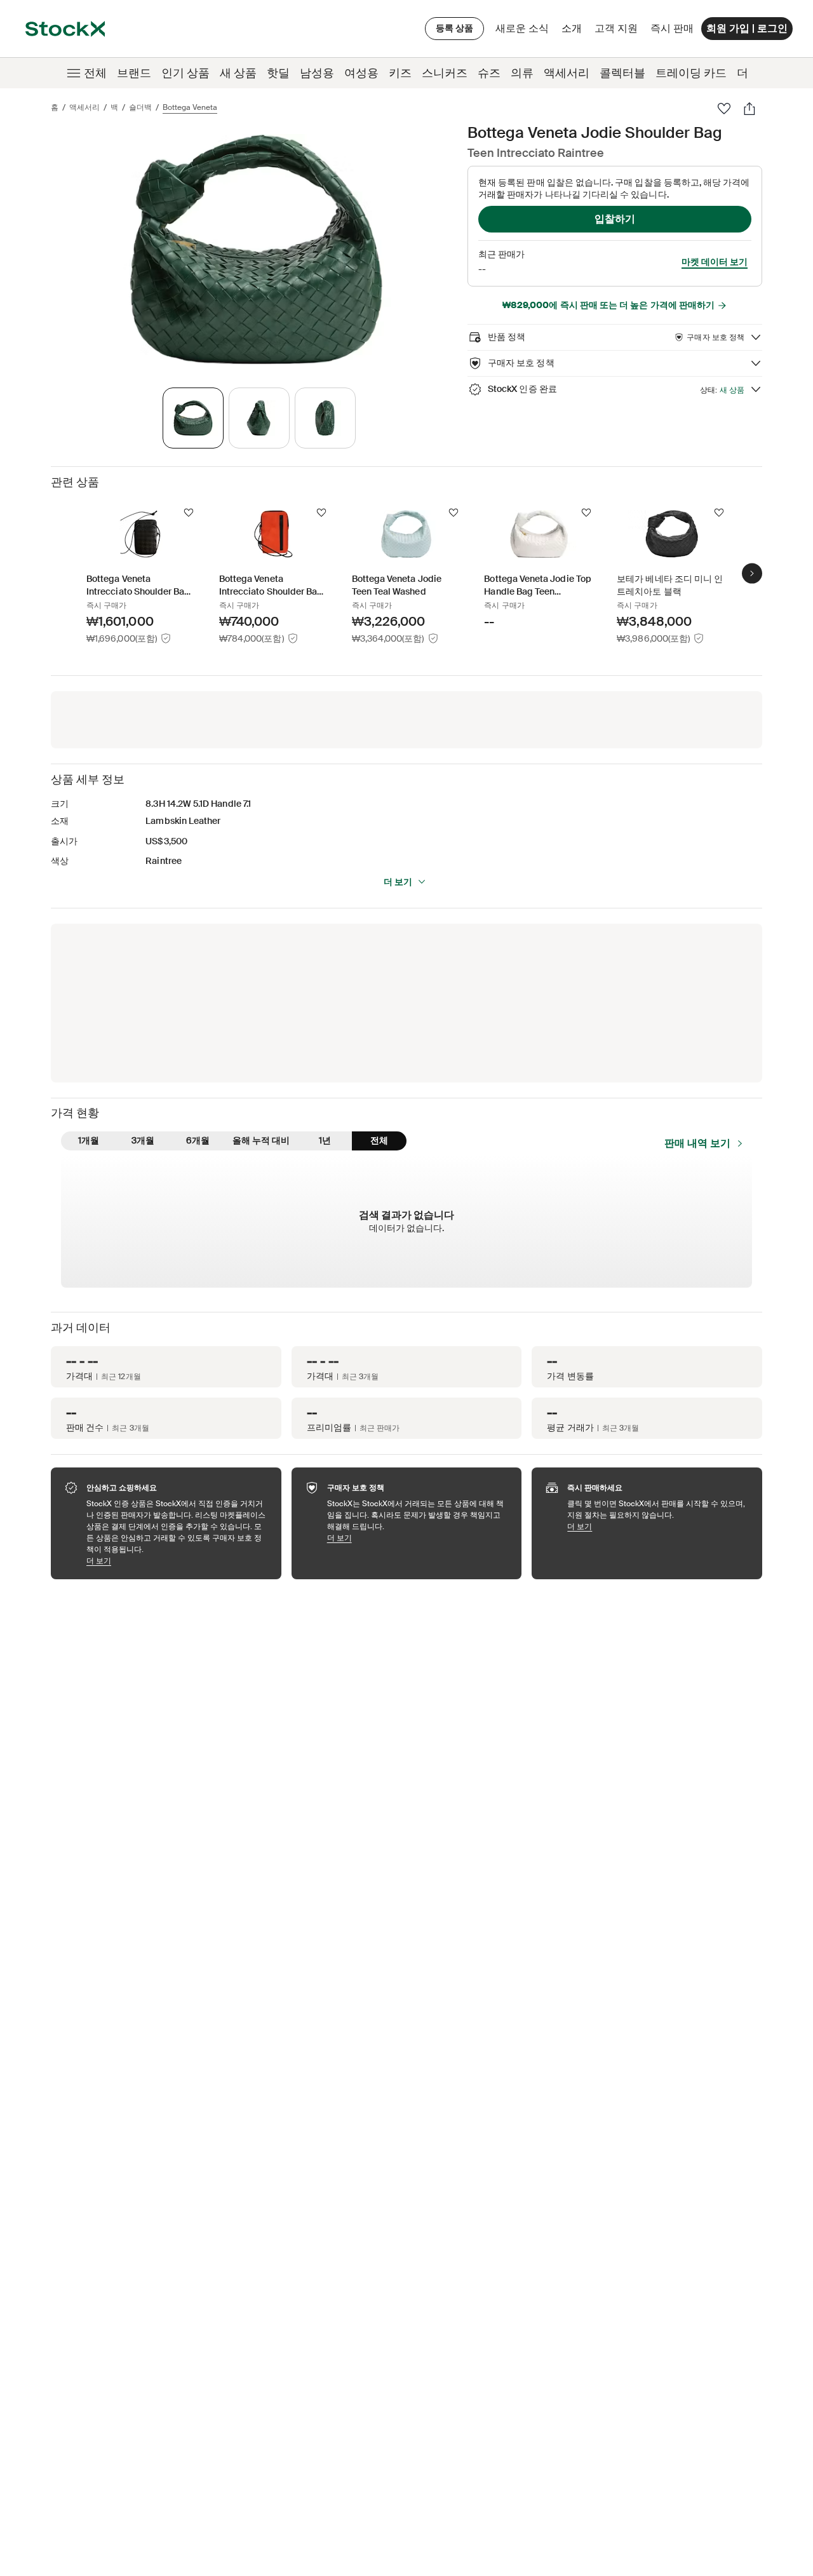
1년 (325, 1140)
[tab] (193, 418)
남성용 (317, 73)
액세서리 (567, 73)
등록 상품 (454, 28)
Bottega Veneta (190, 107)
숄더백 (140, 107)
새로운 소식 (522, 28)
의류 (522, 73)
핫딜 (278, 73)
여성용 (361, 73)
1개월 (89, 1140)
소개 (574, 31)
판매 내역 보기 (697, 1143)
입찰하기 (615, 219)
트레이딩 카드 (691, 73)
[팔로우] (724, 109)
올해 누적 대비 (261, 1140)
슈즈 (489, 73)
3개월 (143, 1140)
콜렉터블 (622, 73)
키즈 (400, 73)
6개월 (198, 1140)
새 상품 (238, 73)
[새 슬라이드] (752, 573)
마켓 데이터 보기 (715, 262)
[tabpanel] (257, 249)
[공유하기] (749, 109)
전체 (95, 73)
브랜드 (134, 73)
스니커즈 (445, 73)
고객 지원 (616, 28)
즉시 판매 (672, 28)
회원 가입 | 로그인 (747, 28)
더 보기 (398, 882)
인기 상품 (185, 73)
